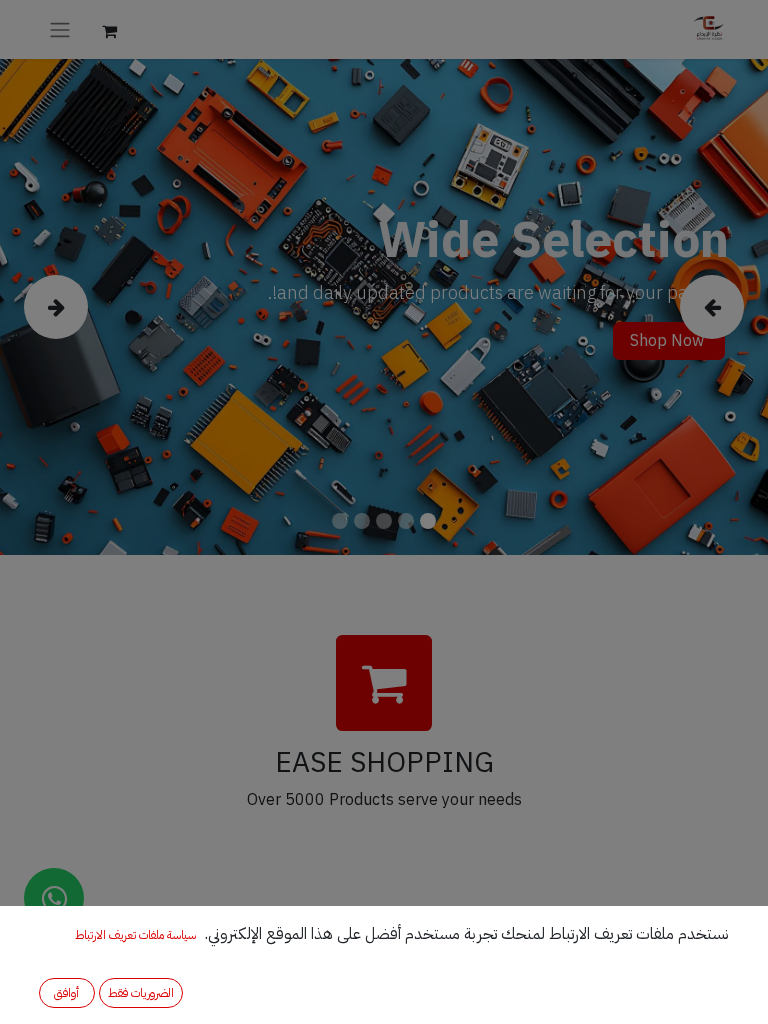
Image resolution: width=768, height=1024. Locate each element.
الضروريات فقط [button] (141, 993)
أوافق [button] (66, 993)
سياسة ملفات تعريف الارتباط (135, 935)
